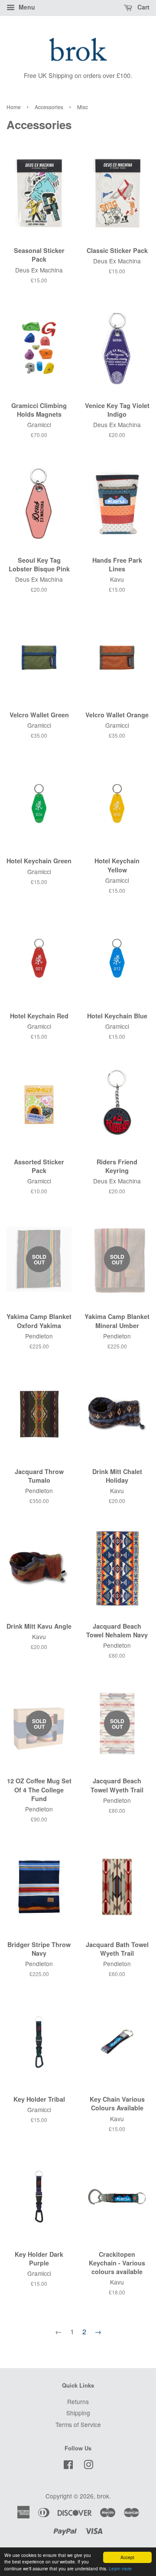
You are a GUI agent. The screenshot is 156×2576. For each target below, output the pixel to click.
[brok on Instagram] (88, 2466)
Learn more (120, 2568)
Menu (26, 7)
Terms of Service (78, 2424)
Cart (143, 7)
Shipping (78, 2413)
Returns (78, 2401)
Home (14, 107)
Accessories (49, 107)
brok (103, 2496)
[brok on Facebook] (68, 2466)
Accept (127, 2557)
